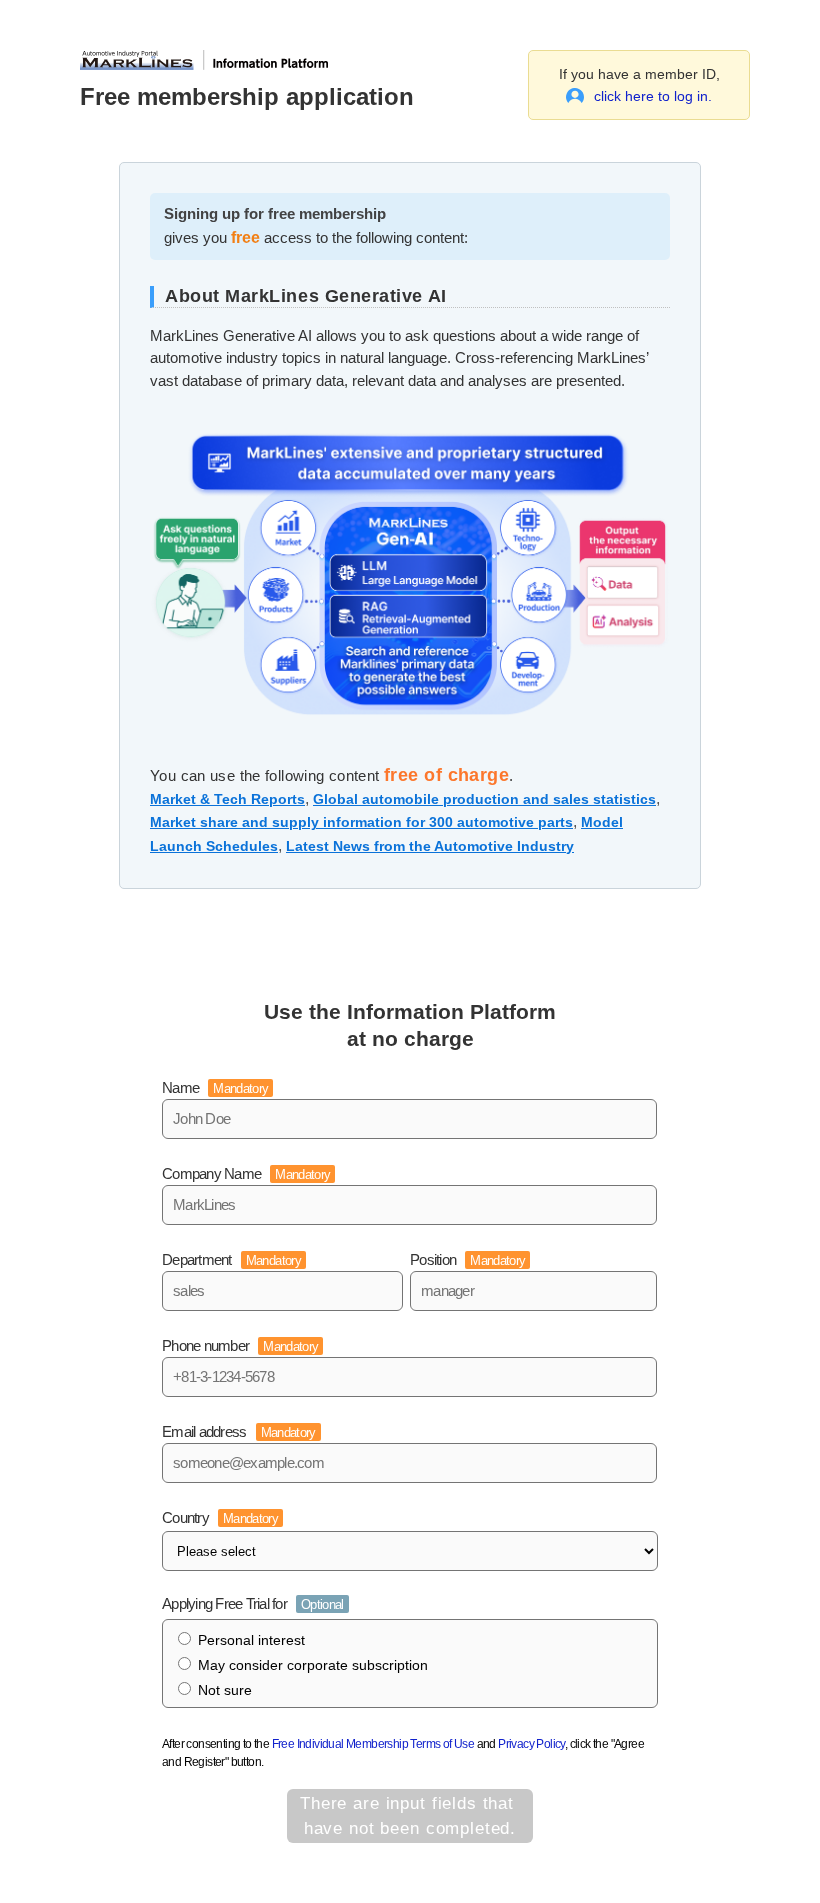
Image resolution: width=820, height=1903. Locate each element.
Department (231, 1259)
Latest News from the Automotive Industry (430, 846)
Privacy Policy (531, 1744)
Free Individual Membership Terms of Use (373, 1744)
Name (215, 1087)
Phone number (240, 1345)
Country (220, 1517)
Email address (239, 1431)
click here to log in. (653, 96)
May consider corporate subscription (313, 1665)
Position (467, 1259)
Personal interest (251, 1640)
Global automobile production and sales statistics (484, 799)
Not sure (225, 1690)
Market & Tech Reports (227, 799)
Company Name (246, 1173)
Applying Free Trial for (253, 1603)
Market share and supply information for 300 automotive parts (361, 822)
